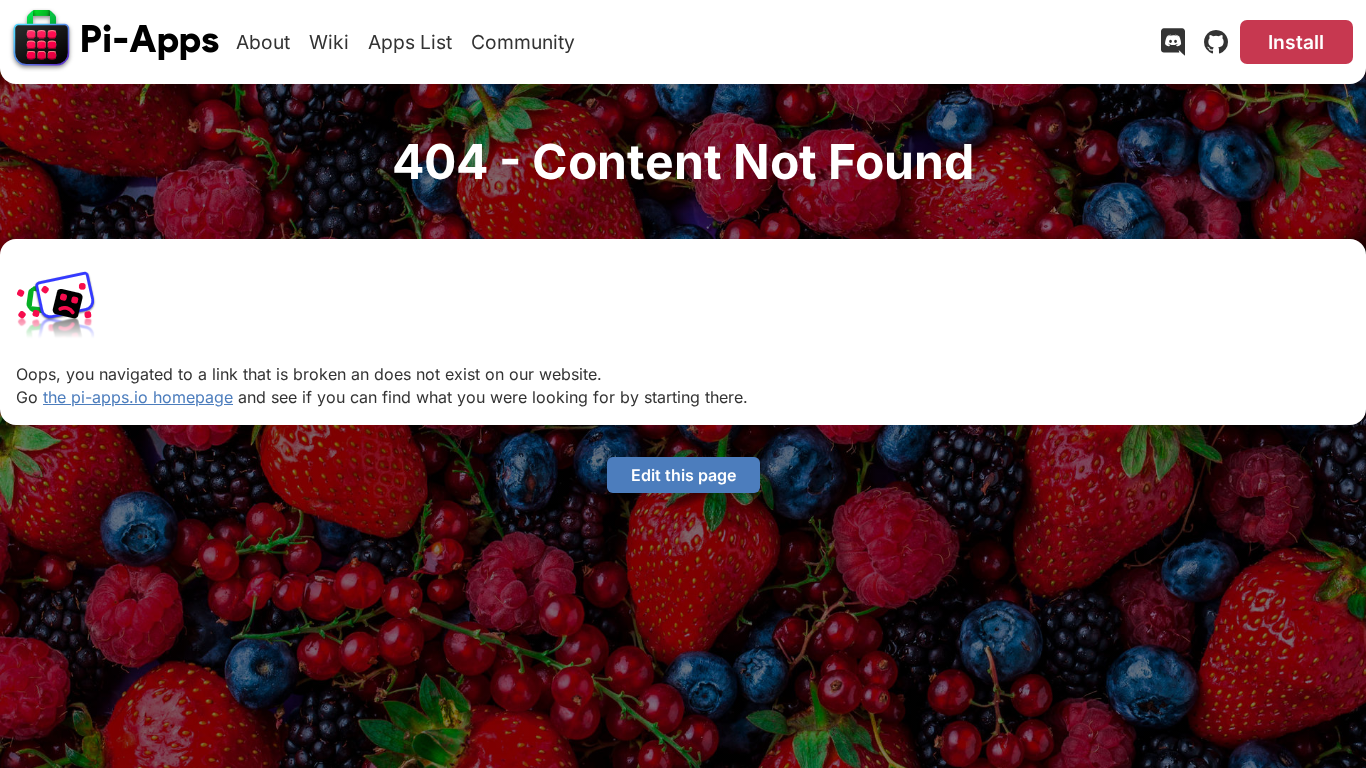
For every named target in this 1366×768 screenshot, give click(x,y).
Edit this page (683, 475)
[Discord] (1173, 46)
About (263, 42)
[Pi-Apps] (117, 42)
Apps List (410, 42)
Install (1296, 42)
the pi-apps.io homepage (138, 397)
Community (523, 42)
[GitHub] (1216, 46)
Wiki (329, 42)
